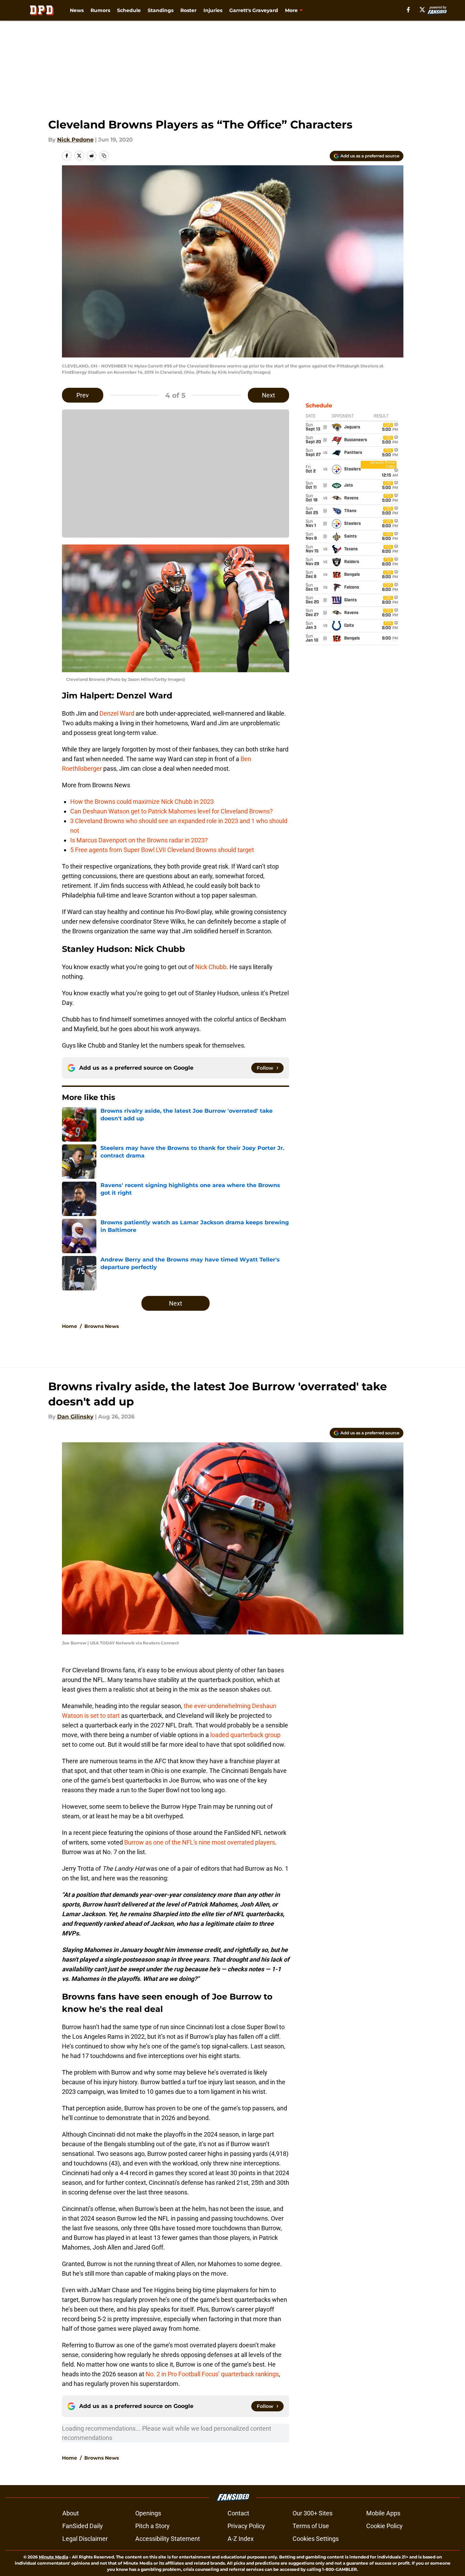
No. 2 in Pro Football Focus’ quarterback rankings (212, 2374)
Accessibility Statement (168, 2539)
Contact (238, 2513)
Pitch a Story (152, 2526)
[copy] (104, 156)
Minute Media (54, 2557)
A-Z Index (241, 2539)
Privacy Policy (246, 2526)
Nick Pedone (75, 140)
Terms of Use (311, 2526)
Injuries (213, 10)
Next (268, 395)
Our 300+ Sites (313, 2513)
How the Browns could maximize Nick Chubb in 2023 (142, 802)
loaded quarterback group (245, 1735)
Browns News (102, 1326)
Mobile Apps (383, 2513)
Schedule (129, 10)
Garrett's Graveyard (254, 10)
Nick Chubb (211, 967)
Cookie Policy (384, 2526)
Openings (148, 2513)
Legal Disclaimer (85, 2539)
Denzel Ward (117, 713)
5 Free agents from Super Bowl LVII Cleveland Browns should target (162, 850)
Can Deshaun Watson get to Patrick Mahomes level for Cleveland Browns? (172, 811)
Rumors (100, 10)
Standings (161, 10)
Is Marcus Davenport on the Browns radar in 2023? (139, 840)
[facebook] (408, 10)
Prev (83, 395)
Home (70, 1326)
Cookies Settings (316, 2539)
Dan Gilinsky (75, 1417)
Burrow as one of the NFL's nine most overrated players (199, 1842)
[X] (422, 10)
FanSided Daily (83, 2526)
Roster (188, 10)
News (77, 10)
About (71, 2513)
